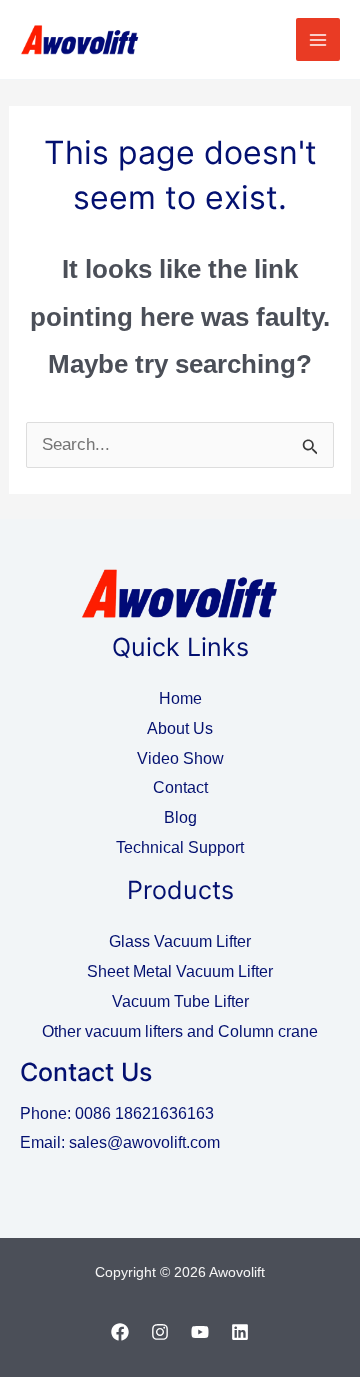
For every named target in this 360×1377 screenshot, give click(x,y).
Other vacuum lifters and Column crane (180, 1031)
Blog (180, 817)
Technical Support (180, 847)
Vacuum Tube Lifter (180, 1001)
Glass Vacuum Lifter (180, 941)
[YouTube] (200, 1332)
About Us (180, 728)
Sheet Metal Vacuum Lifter (180, 971)
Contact (180, 787)
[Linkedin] (240, 1332)
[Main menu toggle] (318, 40)
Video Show (180, 758)
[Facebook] (120, 1332)
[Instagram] (160, 1332)
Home (180, 698)
